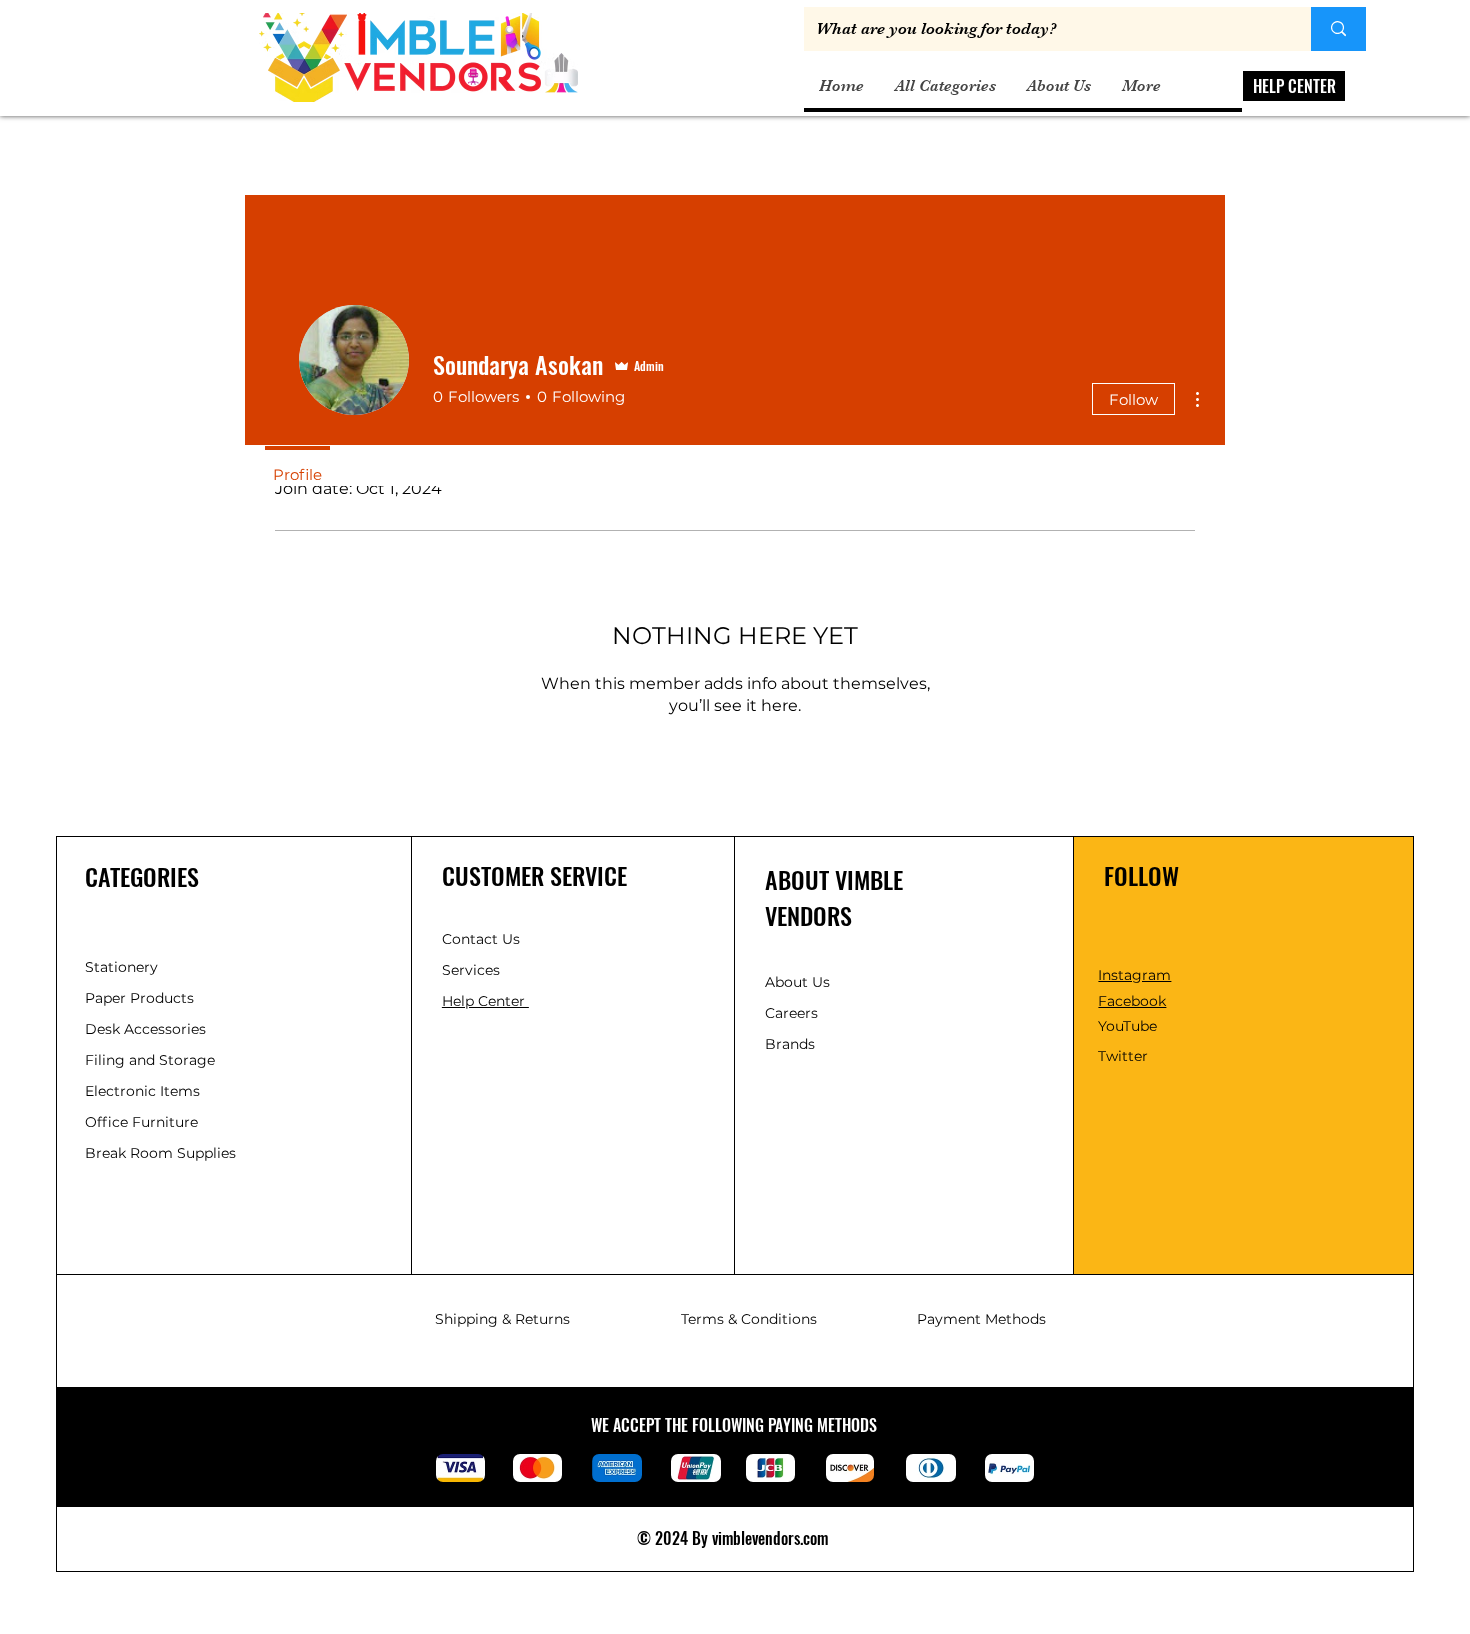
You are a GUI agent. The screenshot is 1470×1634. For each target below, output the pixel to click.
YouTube (1127, 1026)
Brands (790, 1044)
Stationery (121, 967)
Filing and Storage (150, 1060)
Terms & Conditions (749, 1319)
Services (471, 970)
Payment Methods (981, 1319)
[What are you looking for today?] (1338, 29)
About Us (797, 982)
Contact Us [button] (481, 939)
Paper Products (139, 998)
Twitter (1123, 1056)
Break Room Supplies (160, 1153)
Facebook (1132, 1001)
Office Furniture (141, 1122)
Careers (791, 1013)
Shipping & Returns (502, 1319)
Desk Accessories (145, 1029)
